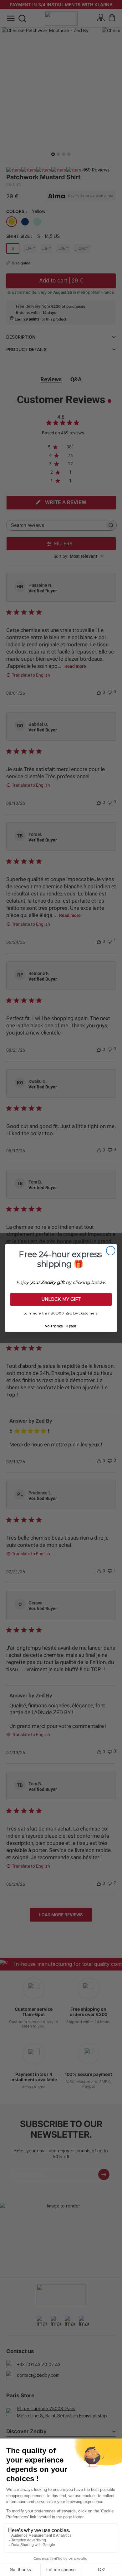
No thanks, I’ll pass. (61, 1325)
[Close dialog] (111, 1251)
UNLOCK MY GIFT (61, 1300)
